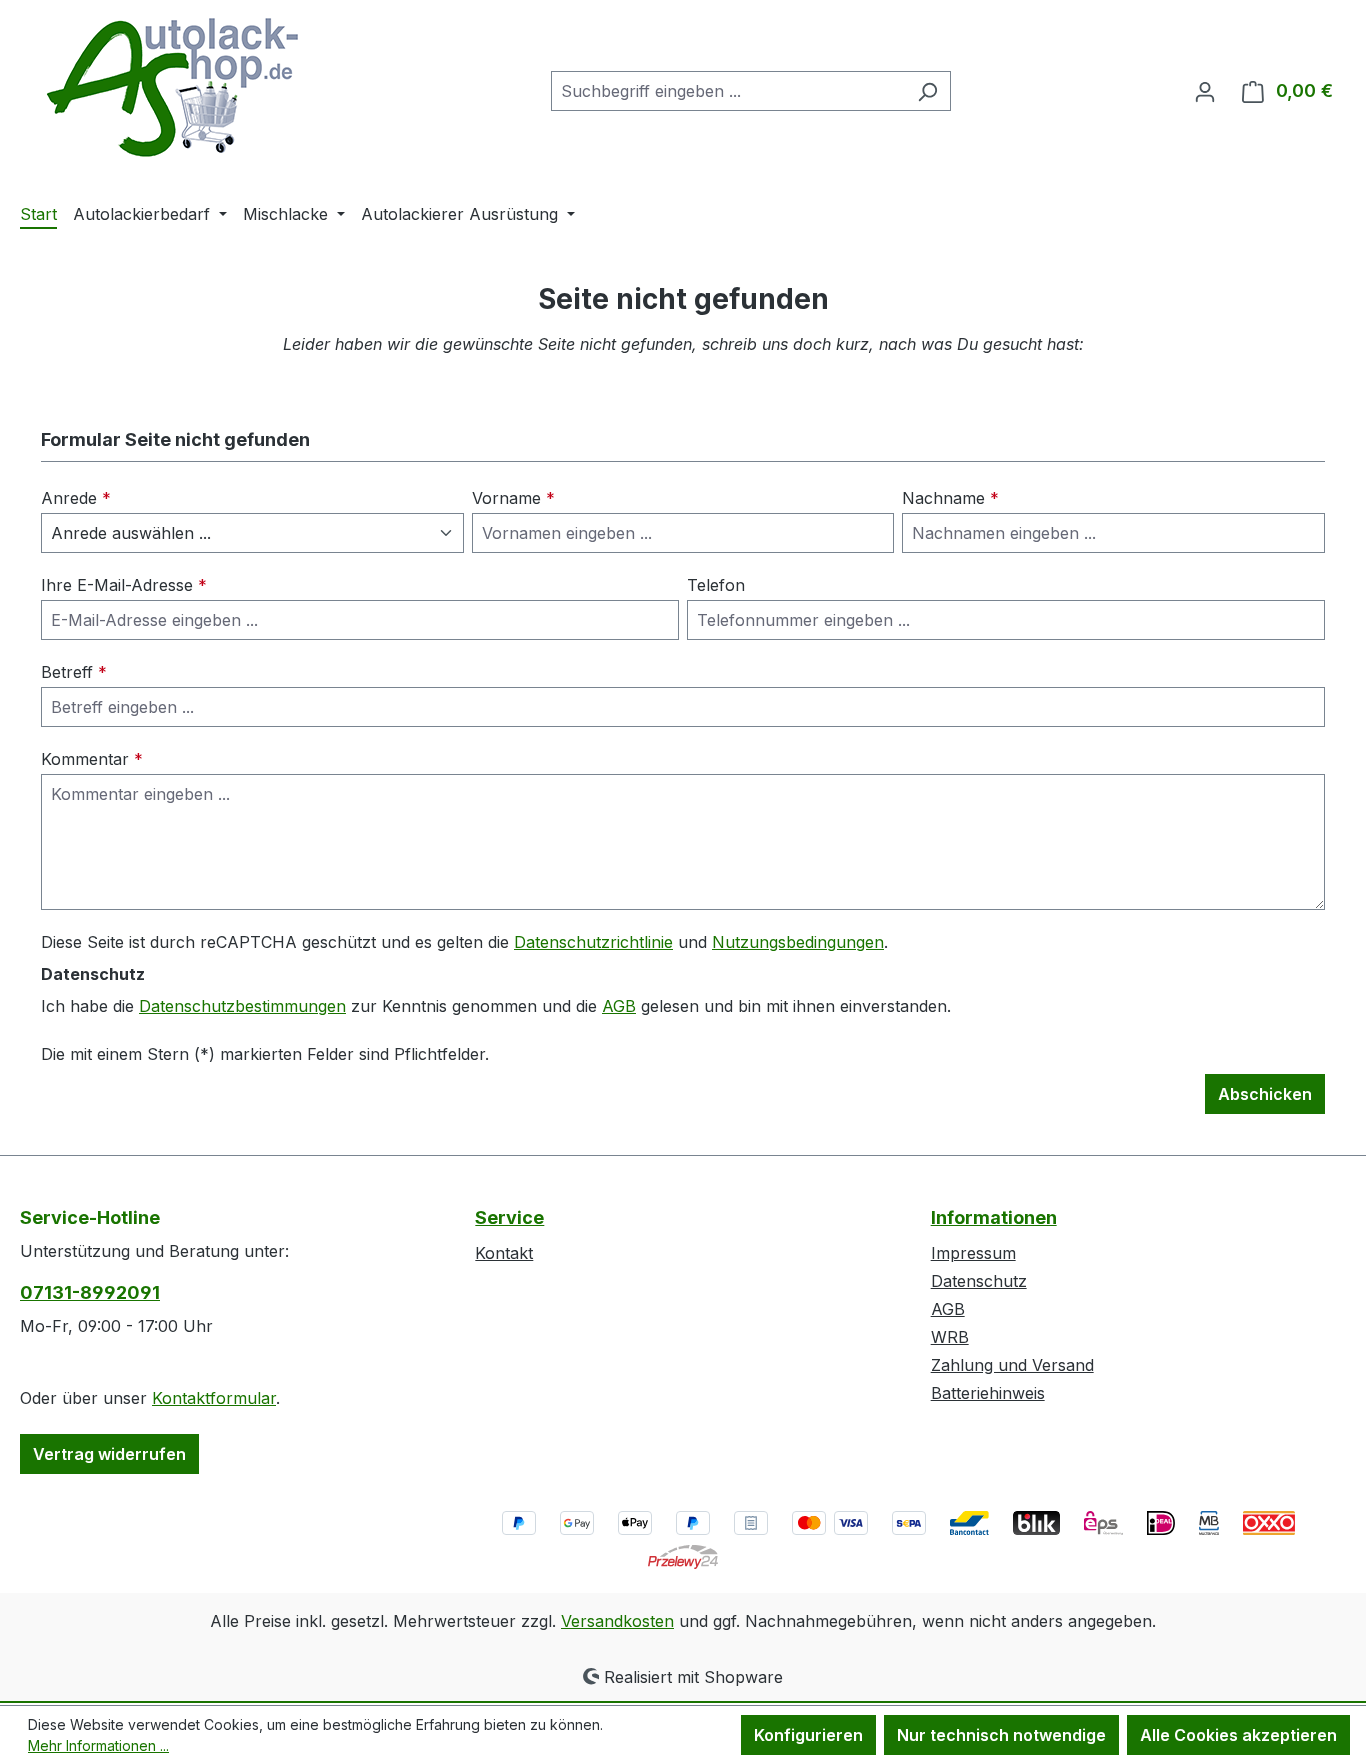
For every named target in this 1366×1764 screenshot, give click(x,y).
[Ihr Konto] (1205, 91)
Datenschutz (979, 1281)
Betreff (74, 672)
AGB (619, 1006)
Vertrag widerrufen (109, 1454)
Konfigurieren (808, 1735)
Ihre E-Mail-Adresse (124, 585)
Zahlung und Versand (1012, 1365)
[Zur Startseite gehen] (170, 87)
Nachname (950, 498)
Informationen (994, 1217)
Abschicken (1265, 1094)
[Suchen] (927, 91)
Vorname (513, 498)
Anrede (76, 498)
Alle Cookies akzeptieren (1238, 1735)
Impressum (973, 1253)
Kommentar (92, 759)
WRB (950, 1337)
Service (509, 1217)
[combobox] (728, 91)
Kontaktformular (214, 1398)
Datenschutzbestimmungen (242, 1006)
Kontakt (504, 1253)
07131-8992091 (90, 1292)
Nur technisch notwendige (1001, 1735)
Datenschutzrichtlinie (593, 942)
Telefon (716, 585)
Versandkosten (617, 1621)
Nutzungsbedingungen (798, 942)
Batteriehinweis (988, 1393)
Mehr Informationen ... (98, 1745)
